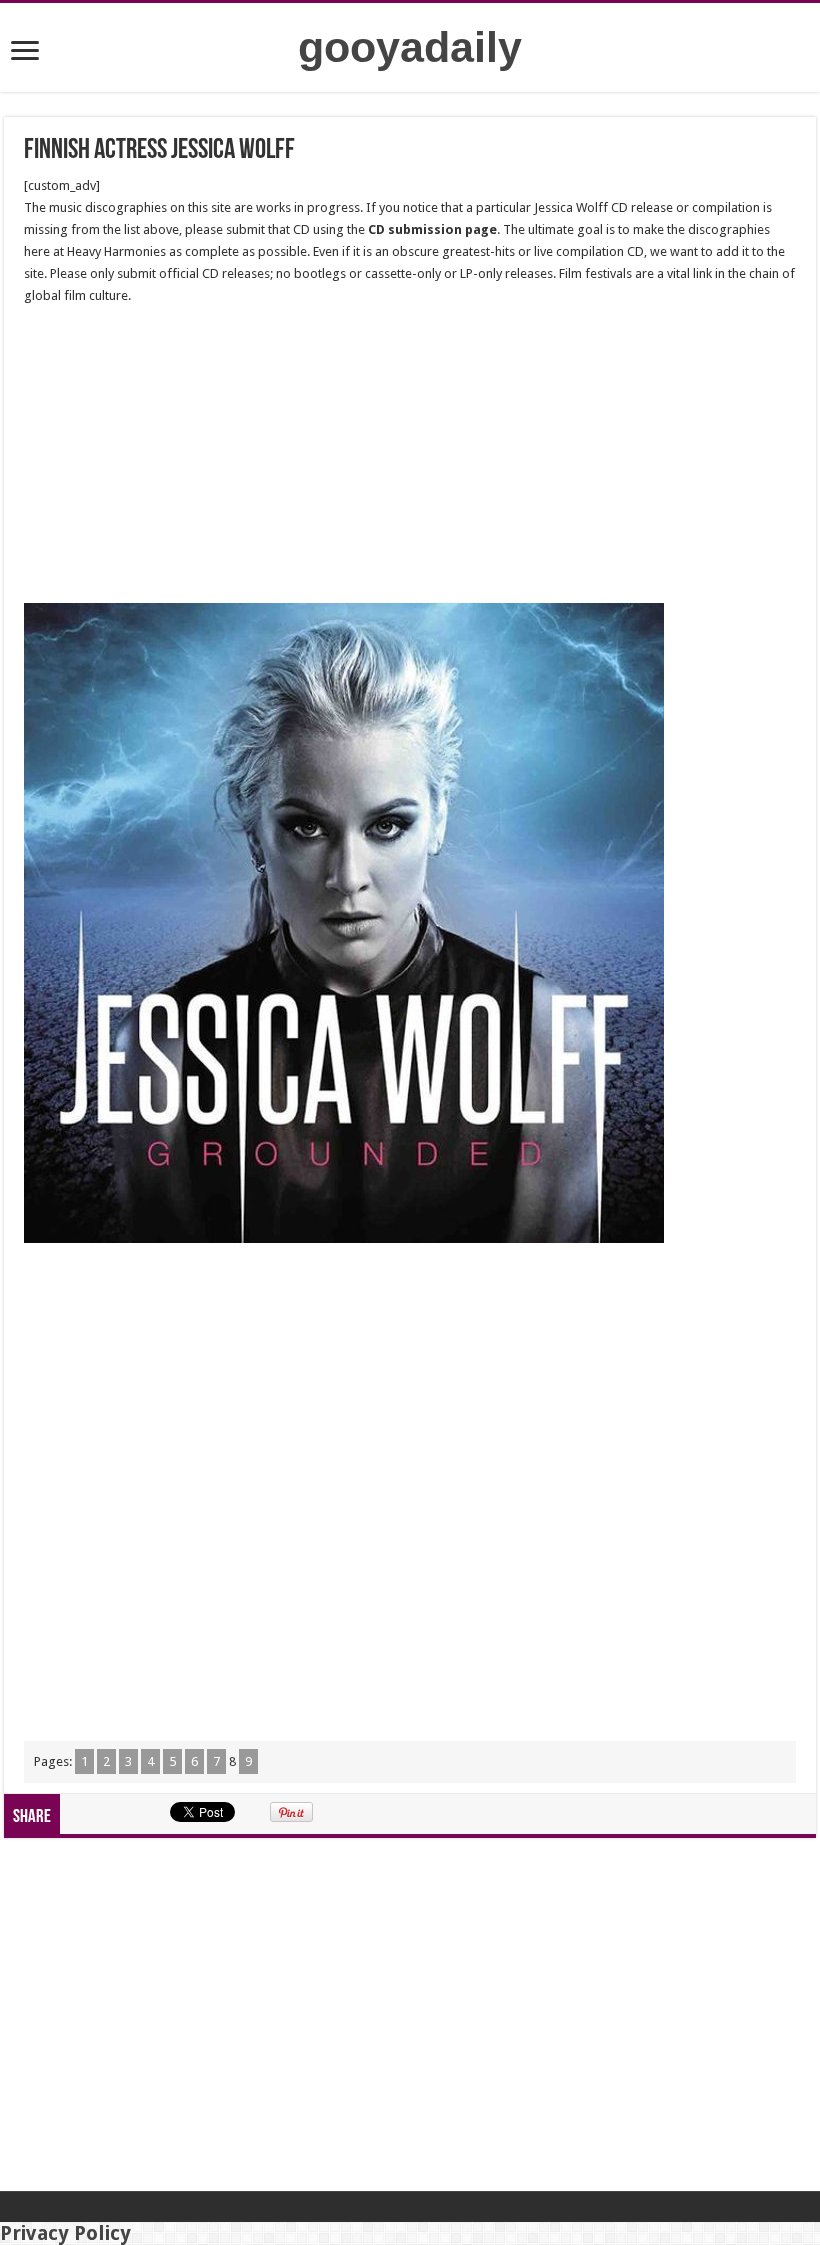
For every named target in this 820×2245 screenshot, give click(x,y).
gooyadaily (410, 47)
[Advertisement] (410, 455)
